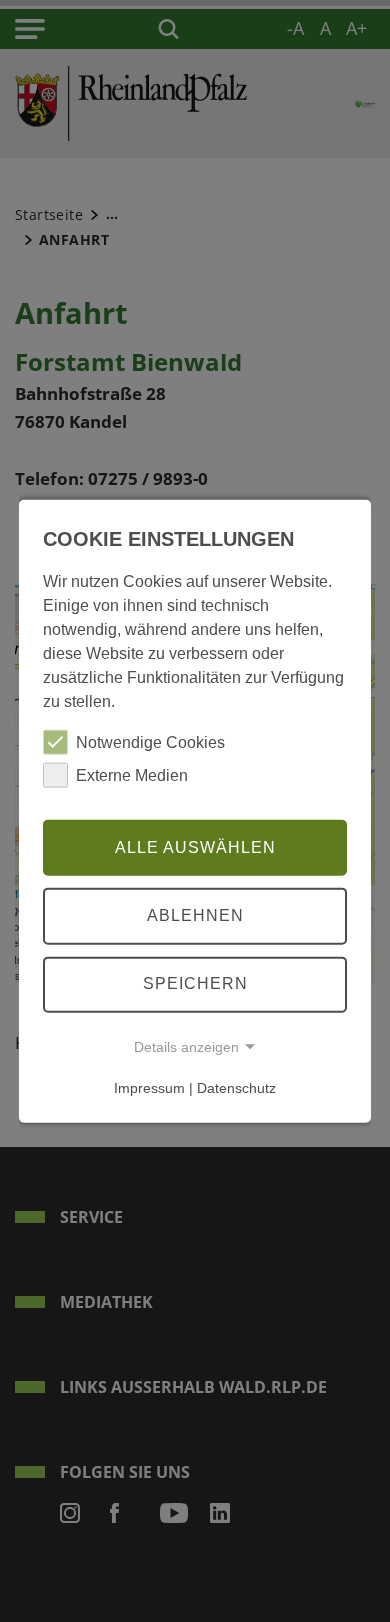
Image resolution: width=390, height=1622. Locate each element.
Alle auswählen (195, 846)
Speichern (195, 983)
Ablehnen (195, 915)
